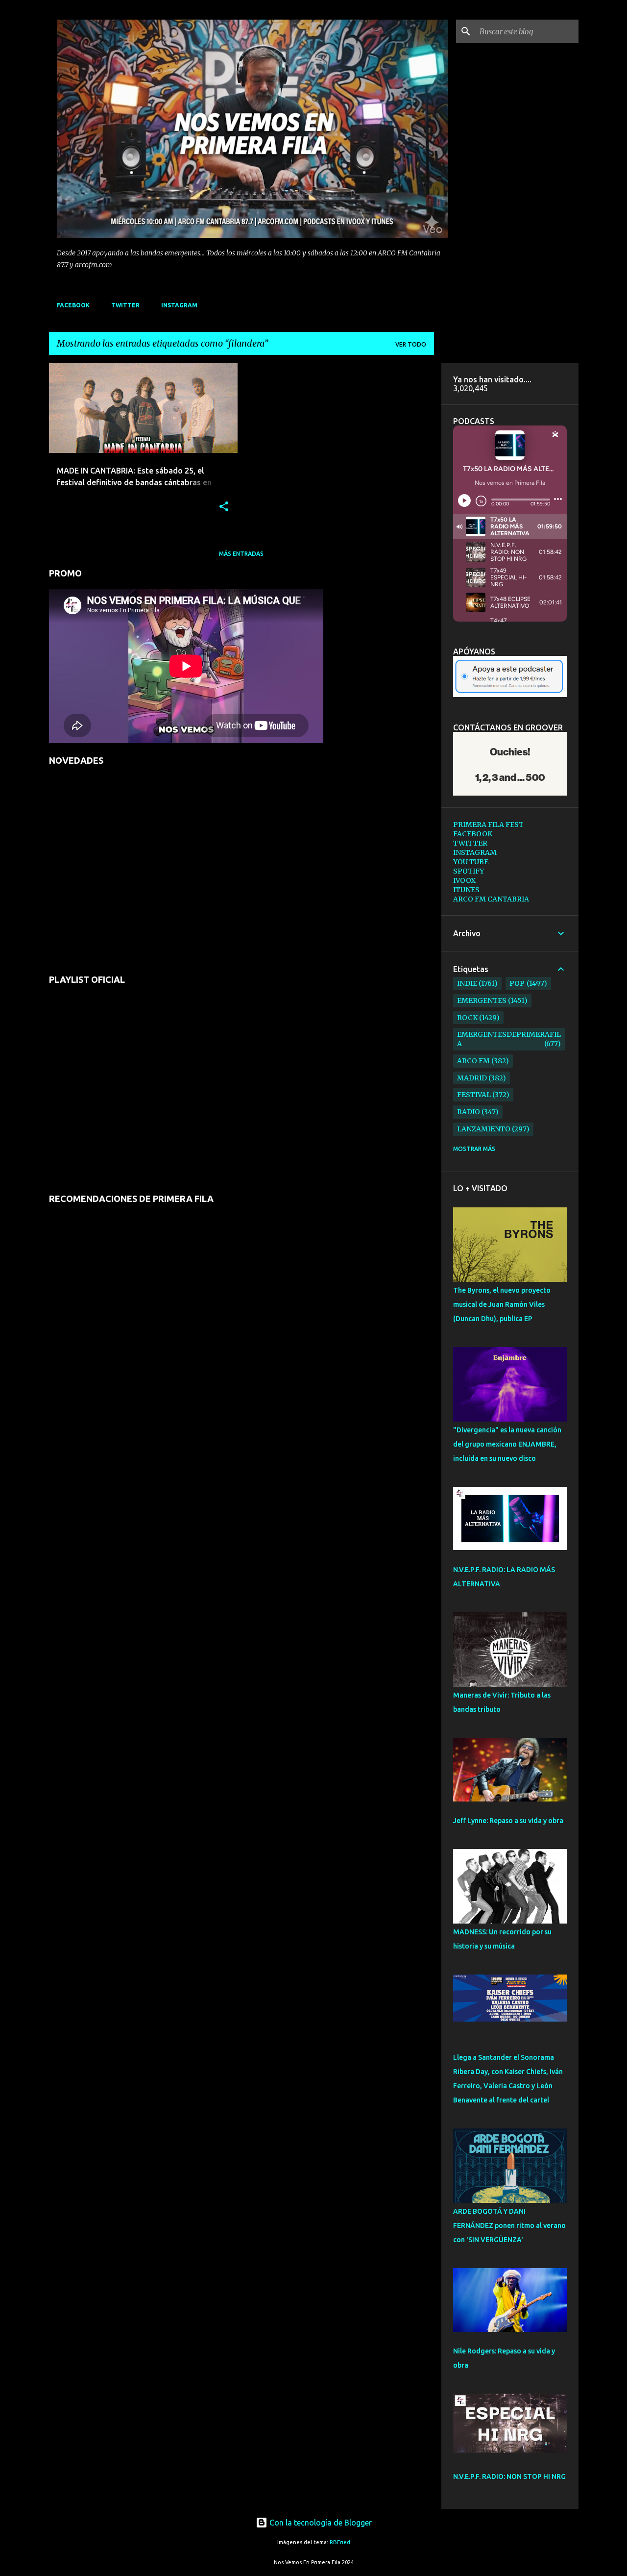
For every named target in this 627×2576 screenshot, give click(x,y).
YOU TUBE (471, 862)
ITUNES (466, 890)
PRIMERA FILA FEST (488, 825)
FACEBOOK (73, 305)
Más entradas (241, 554)
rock (467, 1018)
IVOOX (464, 880)
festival (474, 1095)
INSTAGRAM (179, 305)
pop (517, 983)
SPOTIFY (469, 871)
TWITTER (125, 305)
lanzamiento (484, 1129)
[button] (224, 507)
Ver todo (411, 344)
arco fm (473, 1061)
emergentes (482, 1000)
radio (469, 1112)
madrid (472, 1078)
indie (467, 983)
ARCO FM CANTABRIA (491, 899)
